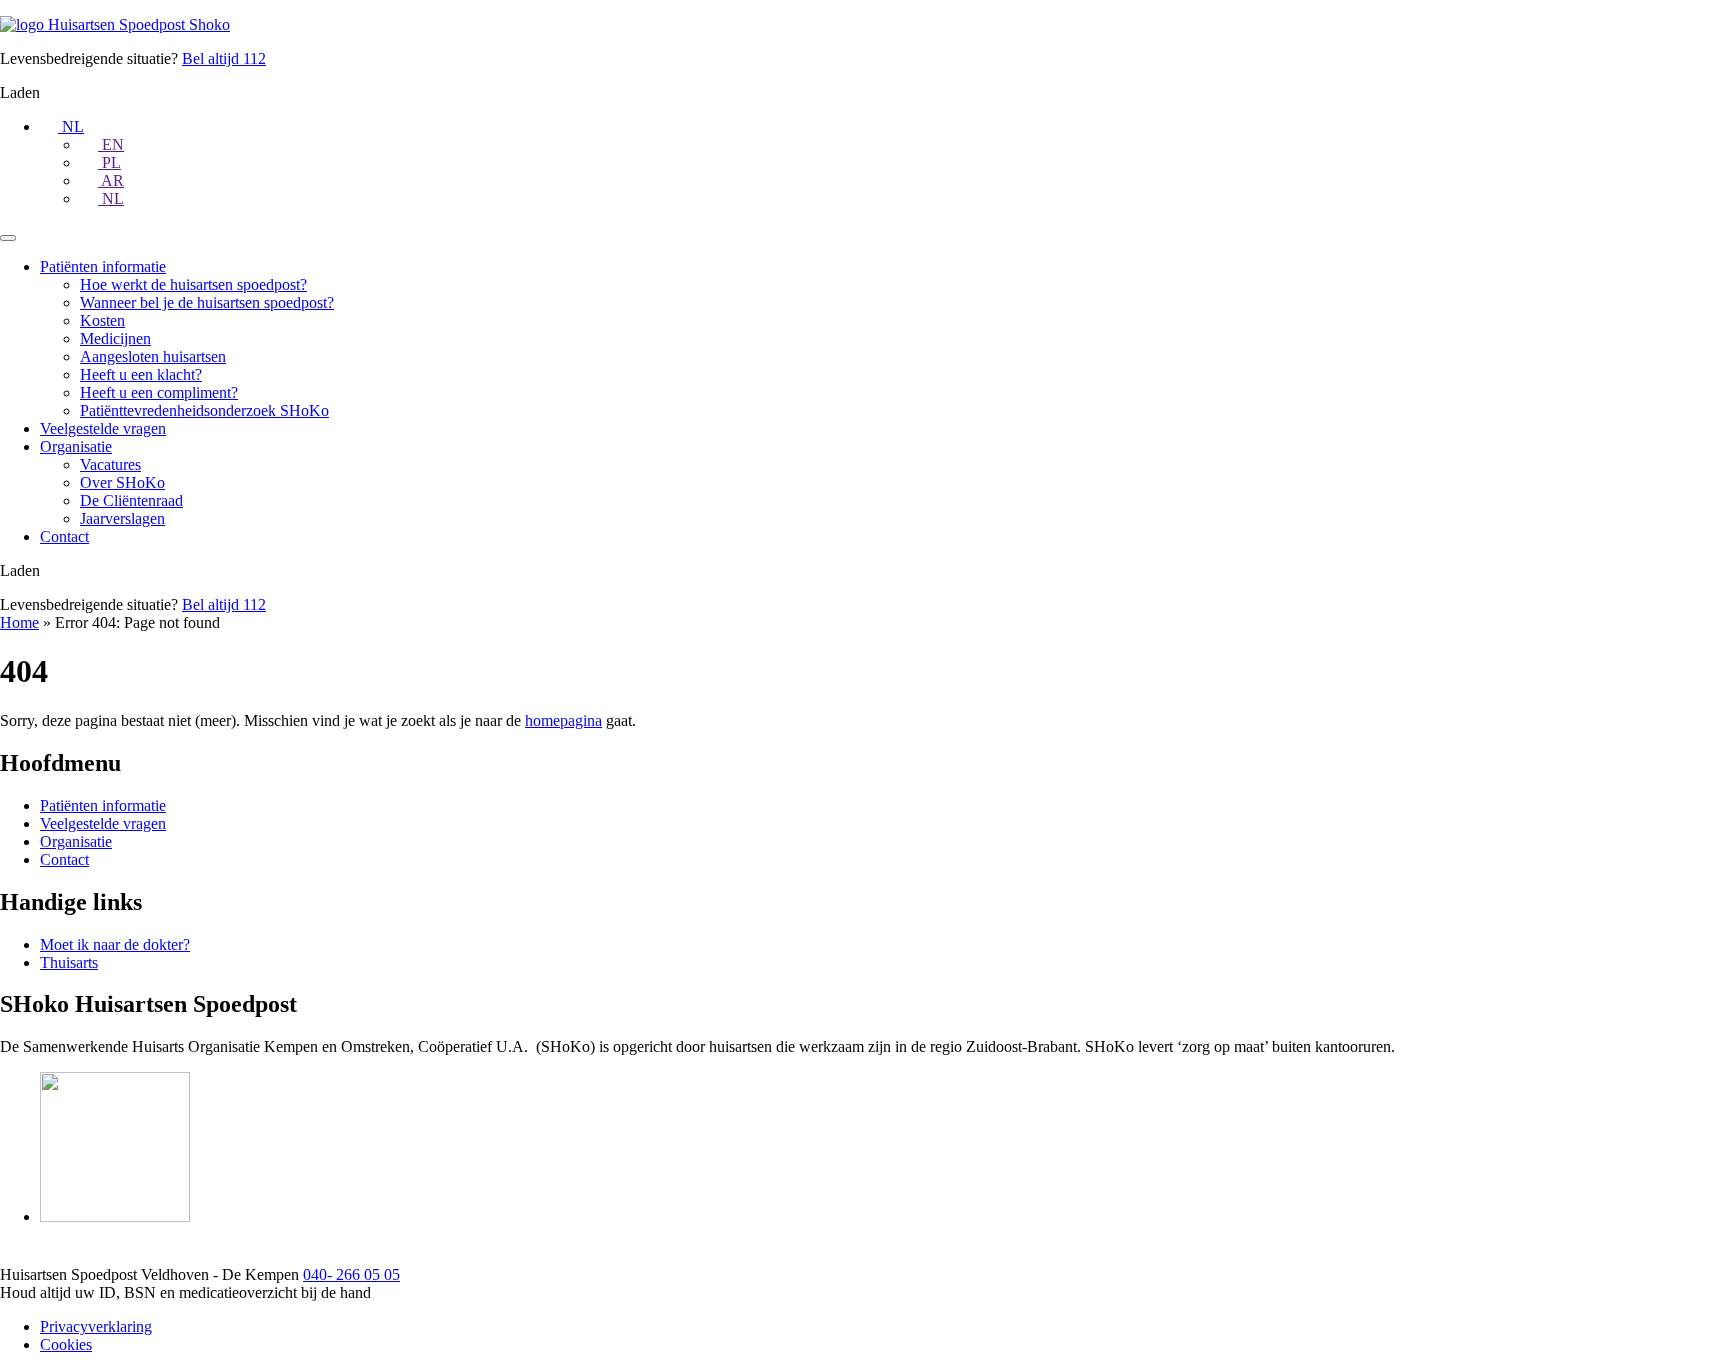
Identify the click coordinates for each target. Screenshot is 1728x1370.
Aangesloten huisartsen (153, 356)
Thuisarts (69, 962)
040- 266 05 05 (351, 1274)
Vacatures (110, 464)
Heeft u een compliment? (159, 392)
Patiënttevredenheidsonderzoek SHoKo (204, 410)
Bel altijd (224, 58)
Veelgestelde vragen (103, 428)
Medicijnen (115, 338)
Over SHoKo (122, 482)
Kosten (102, 320)
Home (19, 622)
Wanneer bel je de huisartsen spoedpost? (207, 302)
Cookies (66, 1344)
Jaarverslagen (122, 518)
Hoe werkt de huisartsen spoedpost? (193, 284)
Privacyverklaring (96, 1326)
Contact (64, 536)
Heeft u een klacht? (141, 374)
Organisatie (76, 446)
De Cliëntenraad (131, 500)
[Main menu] (8, 238)
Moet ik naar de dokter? (115, 944)
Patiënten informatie (103, 266)
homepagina (563, 720)
